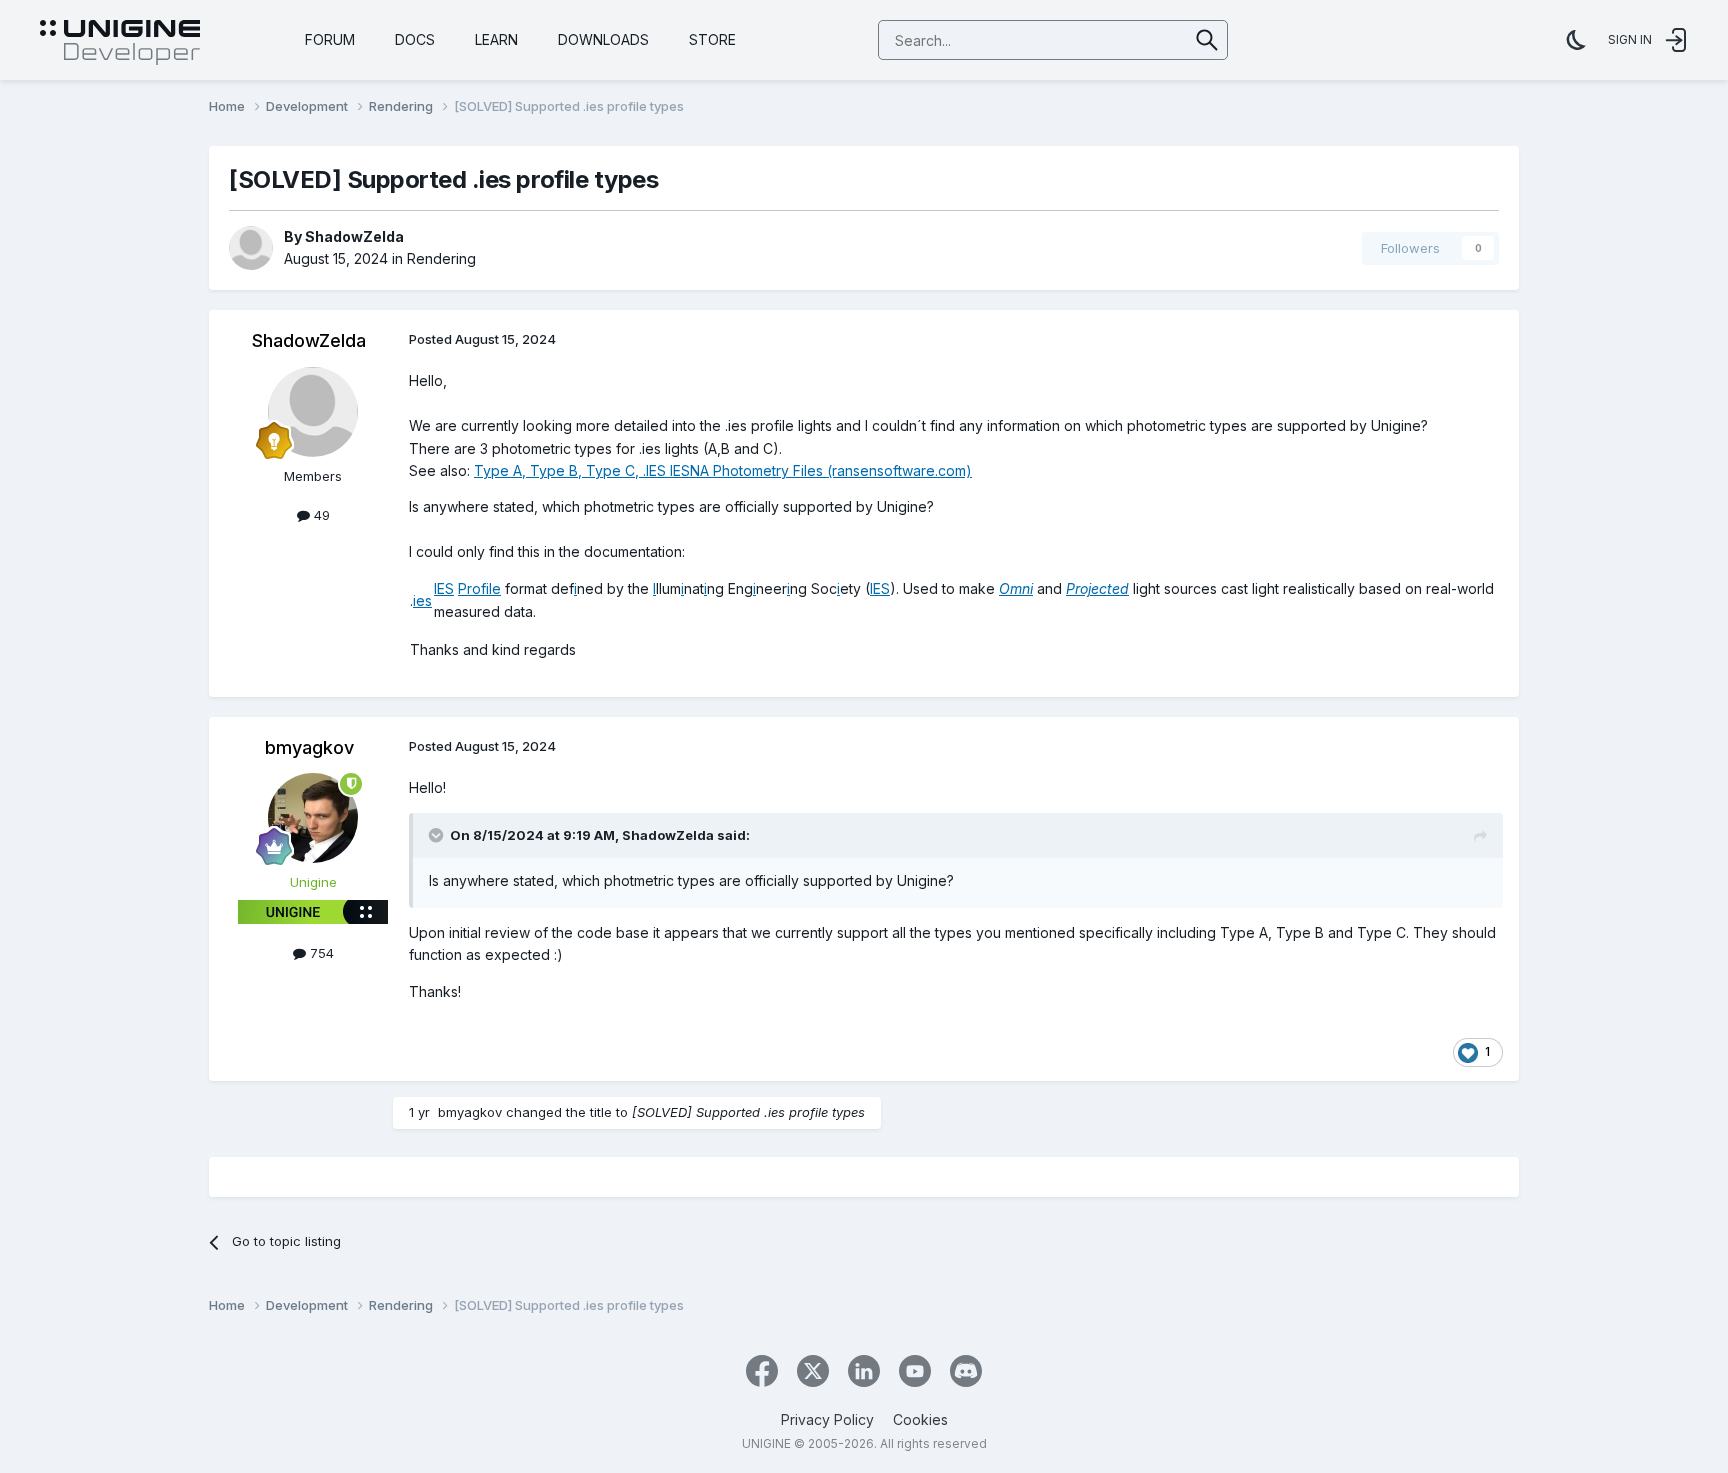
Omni (1016, 588)
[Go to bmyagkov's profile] (313, 818)
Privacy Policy (827, 1419)
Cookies (920, 1419)
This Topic (1129, 39)
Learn (496, 39)
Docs (415, 39)
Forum (330, 39)
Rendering (441, 258)
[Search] (1207, 40)
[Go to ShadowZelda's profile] (251, 248)
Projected (1097, 588)
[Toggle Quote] (438, 835)
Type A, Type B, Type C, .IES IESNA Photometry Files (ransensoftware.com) (723, 470)
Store (712, 39)
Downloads (603, 39)
